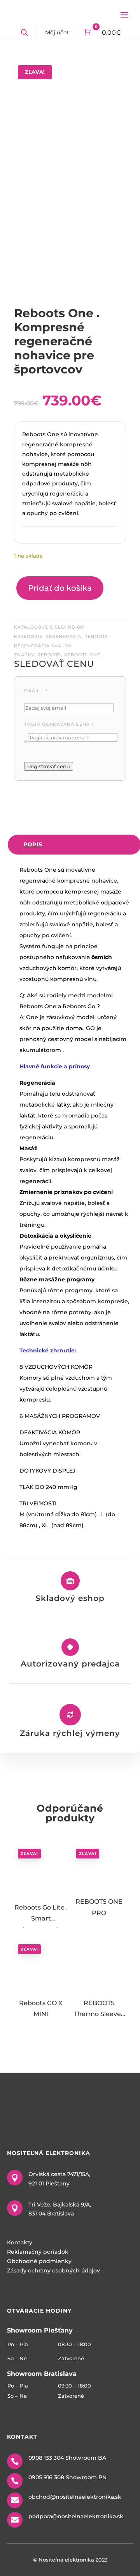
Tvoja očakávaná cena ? (59, 724)
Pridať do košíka (60, 588)
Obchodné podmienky (39, 2261)
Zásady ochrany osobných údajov (53, 2270)
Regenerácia (63, 636)
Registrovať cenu (49, 766)
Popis (33, 844)
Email (36, 691)
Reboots (49, 655)
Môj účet (57, 32)
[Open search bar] (24, 33)
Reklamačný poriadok (38, 2252)
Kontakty (20, 2242)
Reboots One (82, 655)
